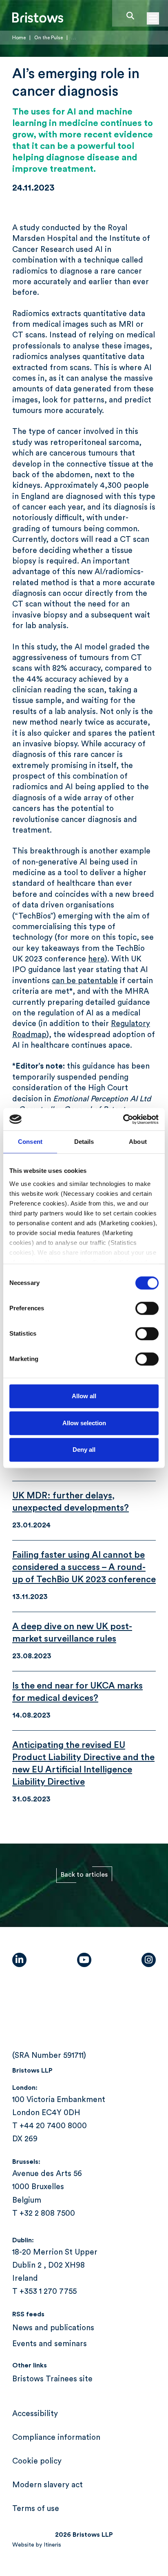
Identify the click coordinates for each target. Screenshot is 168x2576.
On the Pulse (49, 38)
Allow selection (84, 1423)
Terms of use (36, 2509)
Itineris (52, 2545)
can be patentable (85, 981)
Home (19, 38)
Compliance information (56, 2438)
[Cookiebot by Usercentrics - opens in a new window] (123, 1119)
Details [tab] (84, 1142)
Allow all (84, 1396)
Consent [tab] (30, 1142)
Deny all (84, 1450)
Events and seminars (50, 2344)
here (96, 959)
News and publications (53, 2328)
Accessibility (35, 2414)
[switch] (147, 1308)
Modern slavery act (48, 2485)
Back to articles (84, 1875)
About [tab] (138, 1142)
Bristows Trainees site (52, 2379)
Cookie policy (37, 2461)
